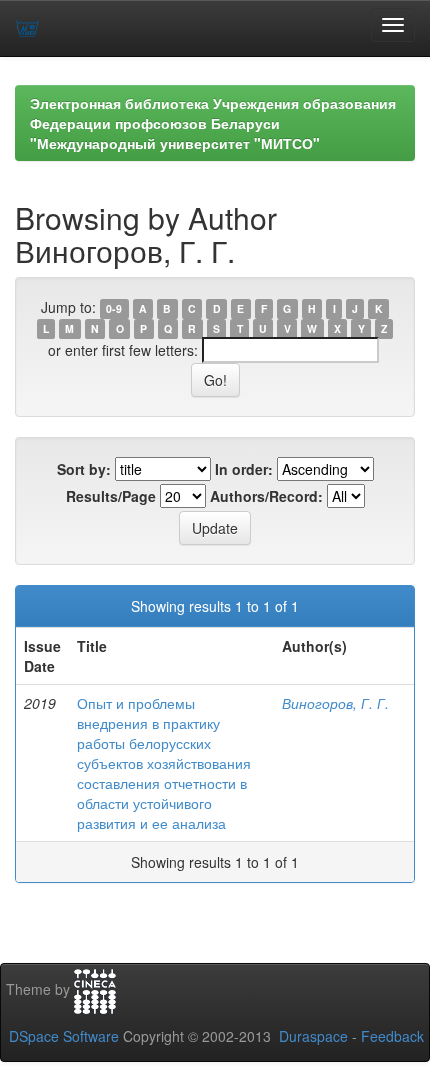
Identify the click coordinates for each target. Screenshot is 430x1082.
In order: (244, 469)
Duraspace (313, 1036)
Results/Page (111, 496)
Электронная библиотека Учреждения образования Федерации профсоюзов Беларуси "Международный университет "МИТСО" (213, 123)
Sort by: (84, 469)
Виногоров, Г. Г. (335, 703)
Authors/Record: (266, 496)
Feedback (392, 1036)
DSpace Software (64, 1036)
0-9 (114, 308)
